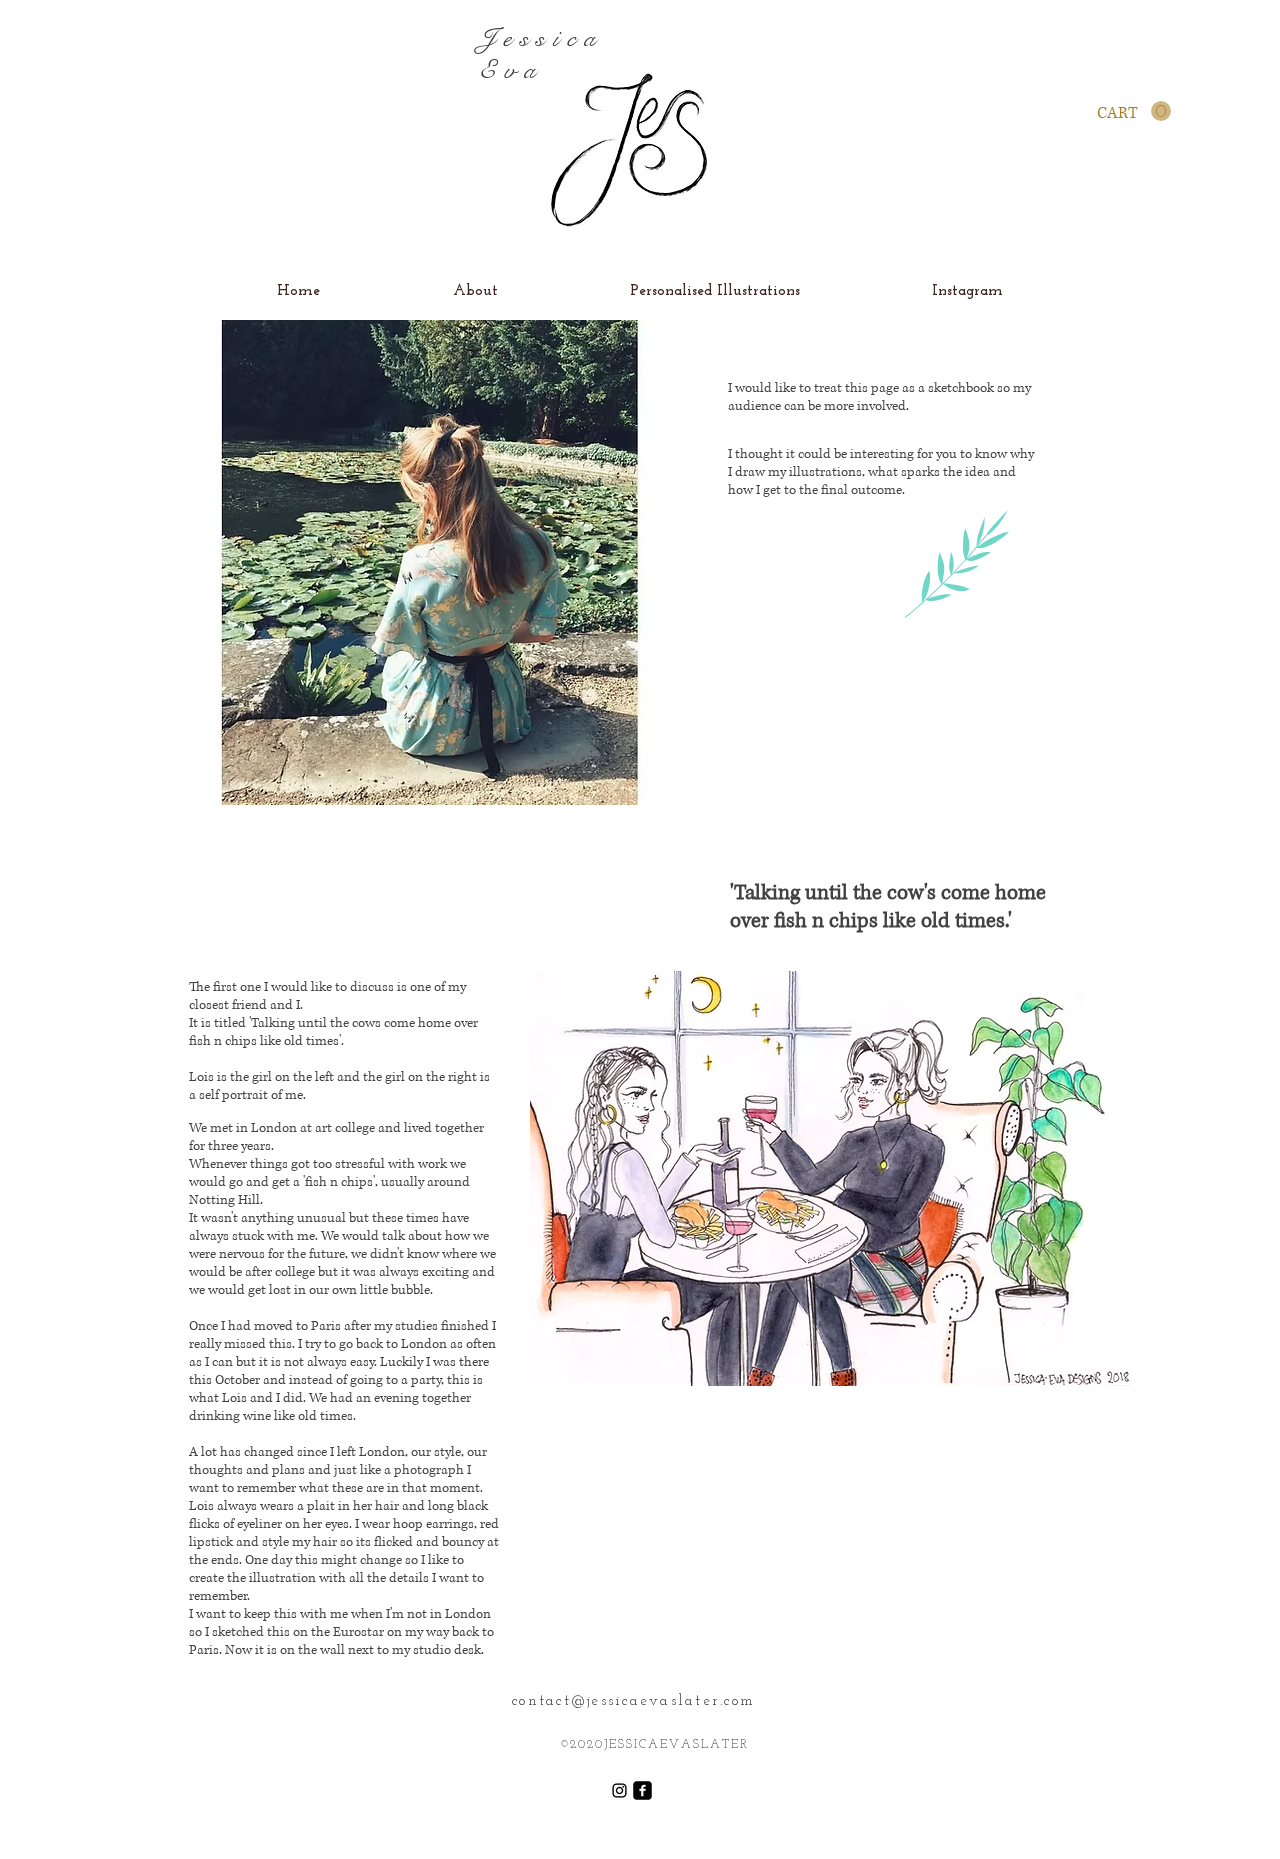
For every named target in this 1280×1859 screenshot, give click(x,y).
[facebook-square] (642, 1790)
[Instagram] (619, 1790)
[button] (1134, 111)
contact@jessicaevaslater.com (633, 1701)
